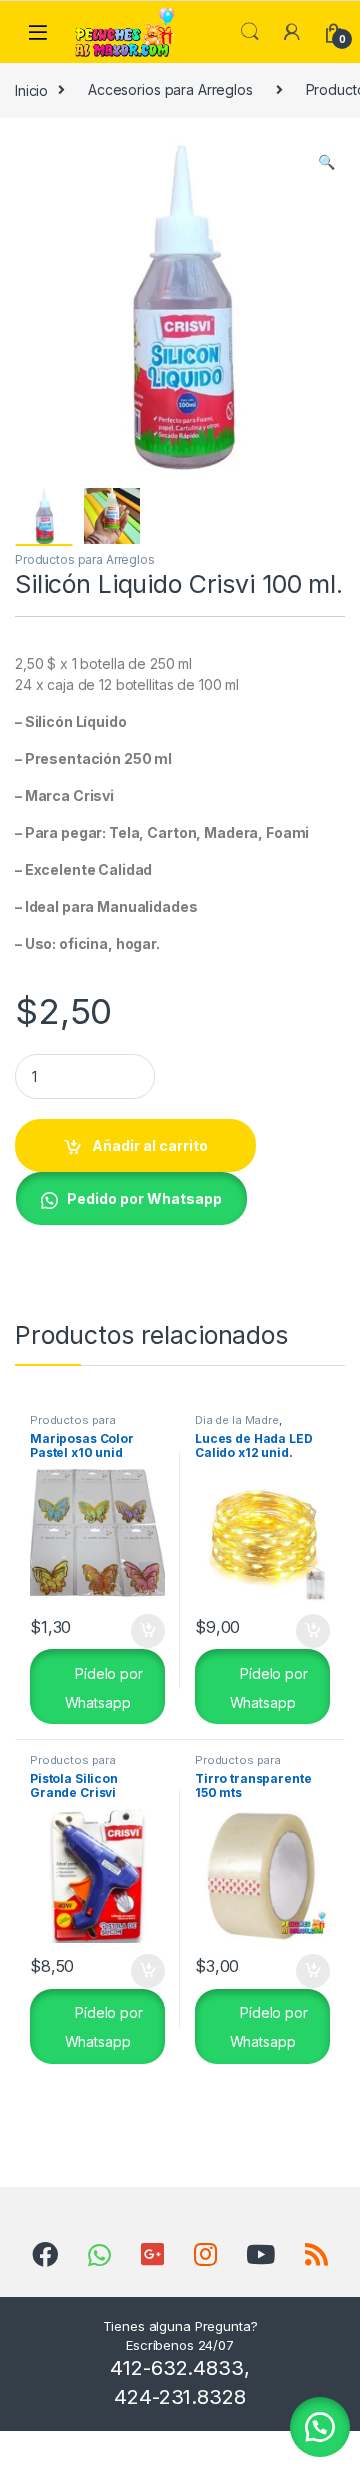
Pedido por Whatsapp (144, 1198)
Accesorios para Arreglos (170, 89)
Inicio (31, 89)
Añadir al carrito (150, 1145)
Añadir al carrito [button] (144, 1631)
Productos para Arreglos (85, 559)
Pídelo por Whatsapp (104, 1687)
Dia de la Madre (237, 1420)
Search (250, 32)
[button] (326, 162)
